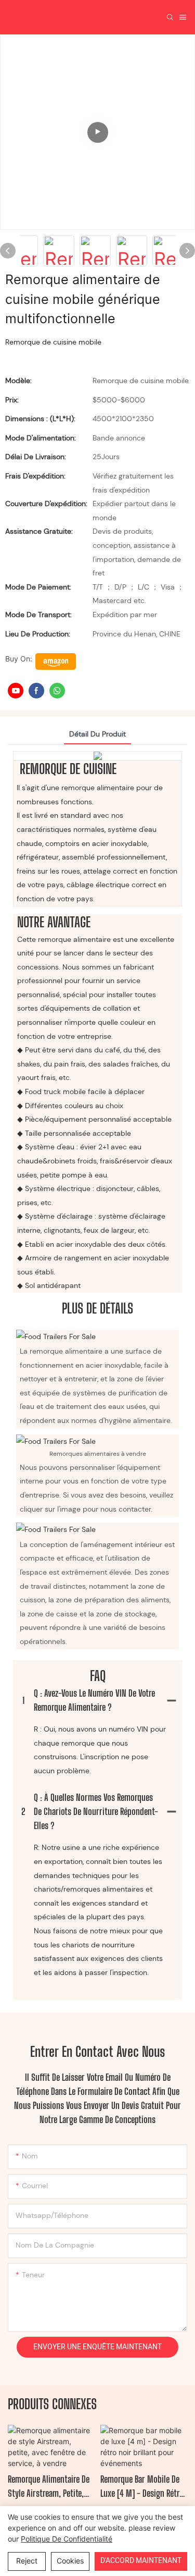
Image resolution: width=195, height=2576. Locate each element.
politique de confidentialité (67, 2539)
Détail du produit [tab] (97, 734)
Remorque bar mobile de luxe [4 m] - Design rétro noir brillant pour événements (142, 2487)
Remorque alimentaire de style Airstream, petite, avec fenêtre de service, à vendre (50, 2487)
